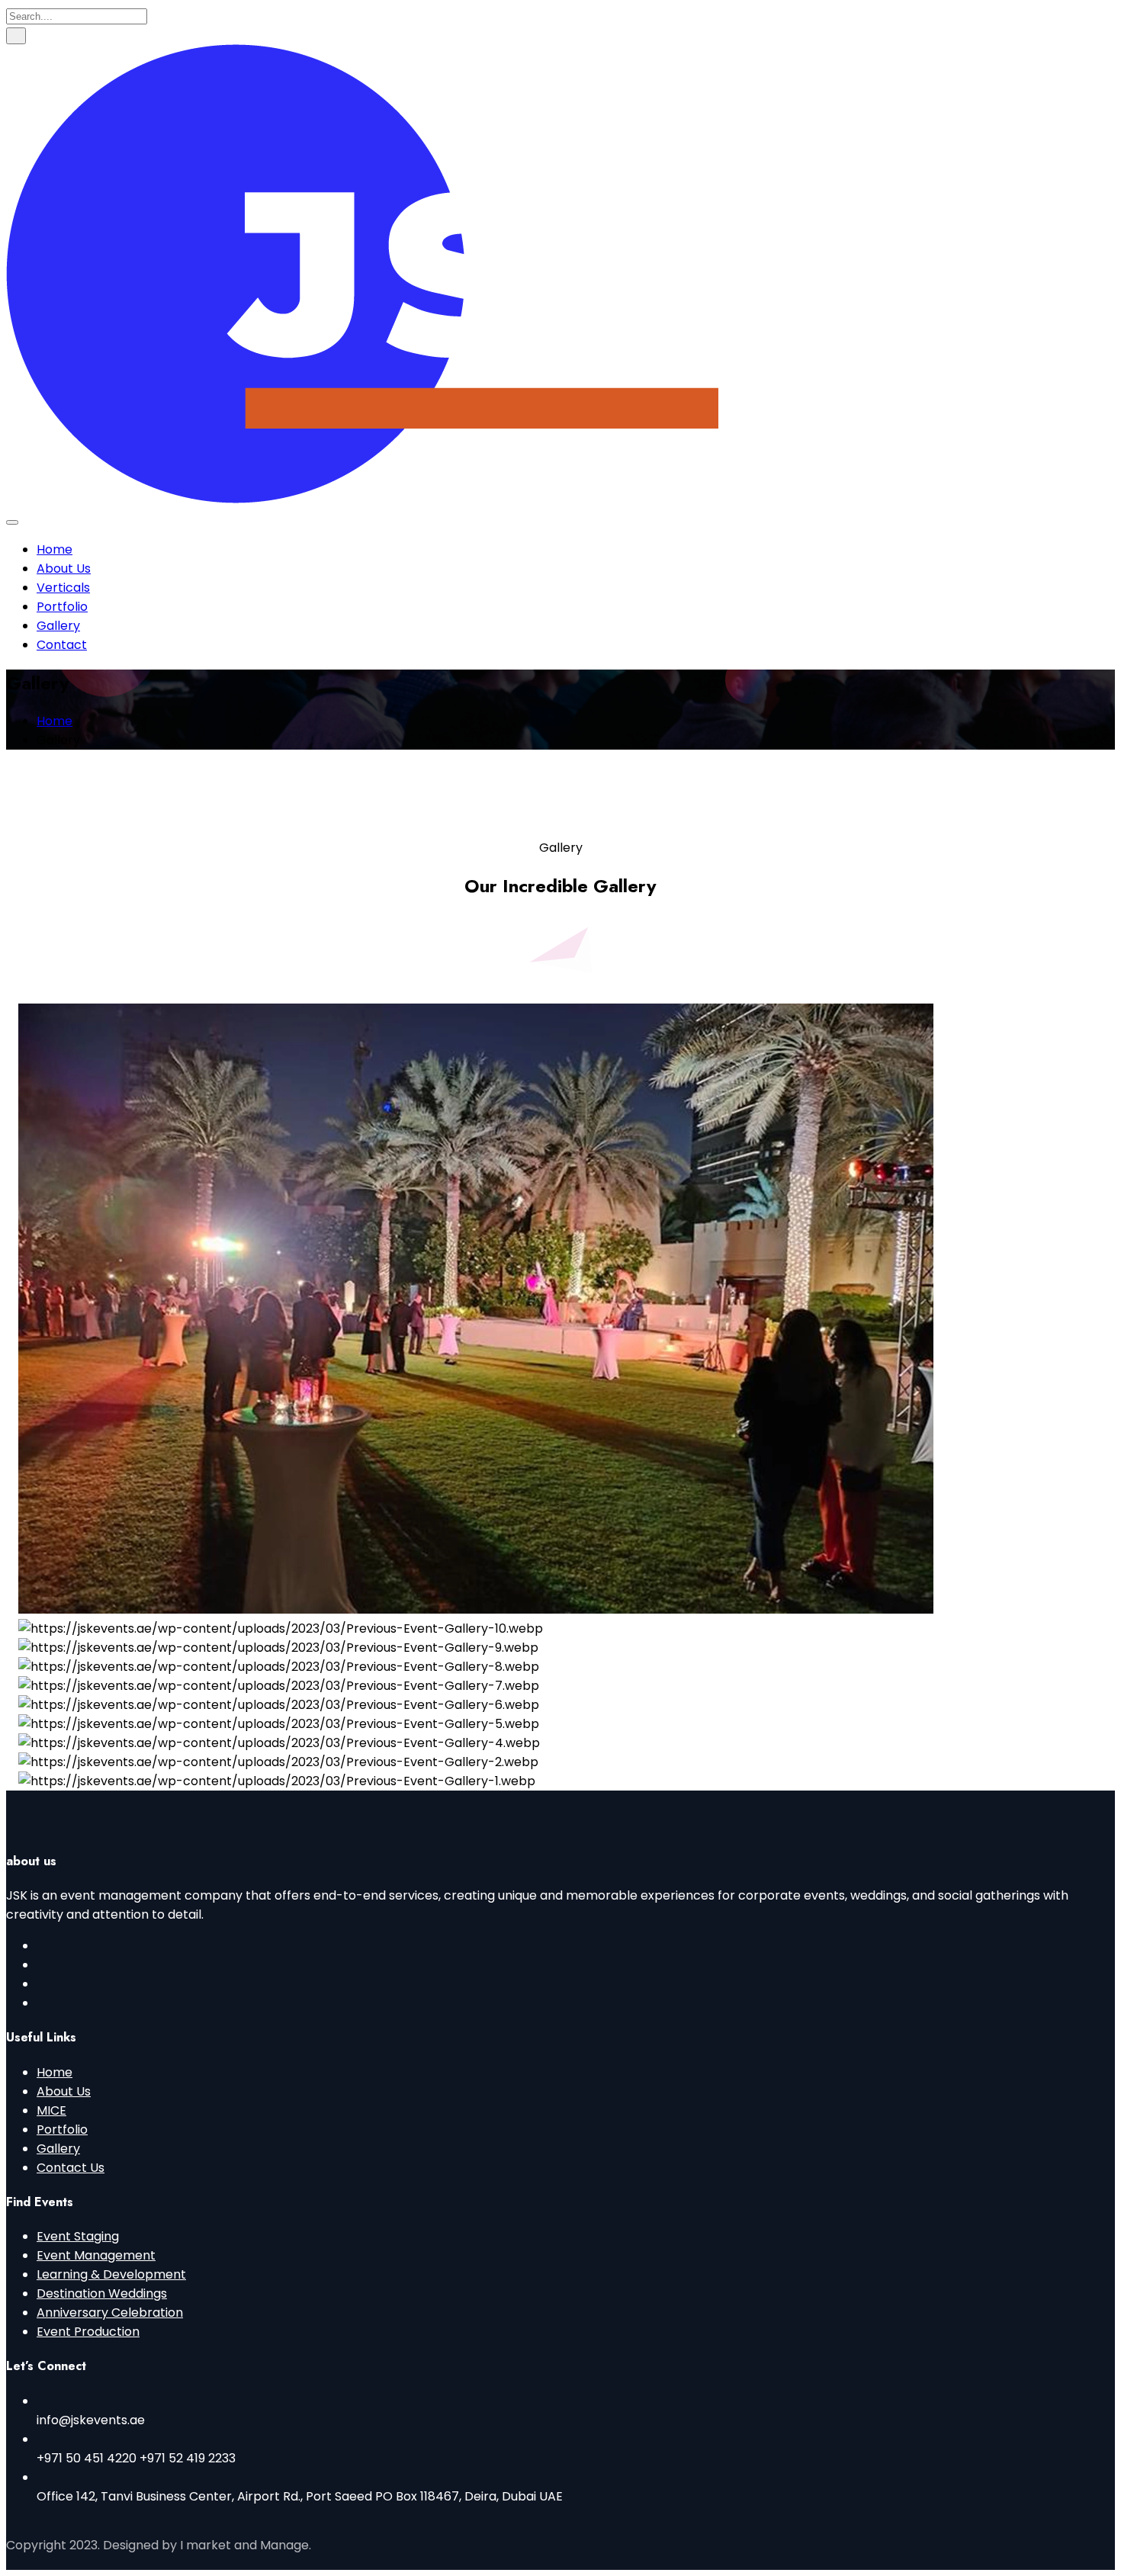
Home (55, 549)
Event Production (88, 2332)
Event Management (96, 2255)
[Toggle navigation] (12, 522)
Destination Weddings (102, 2293)
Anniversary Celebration (110, 2313)
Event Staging (78, 2236)
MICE (51, 2110)
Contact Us (71, 2168)
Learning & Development (111, 2274)
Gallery (58, 626)
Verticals (63, 588)
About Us (64, 569)
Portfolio (62, 607)
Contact (62, 645)
